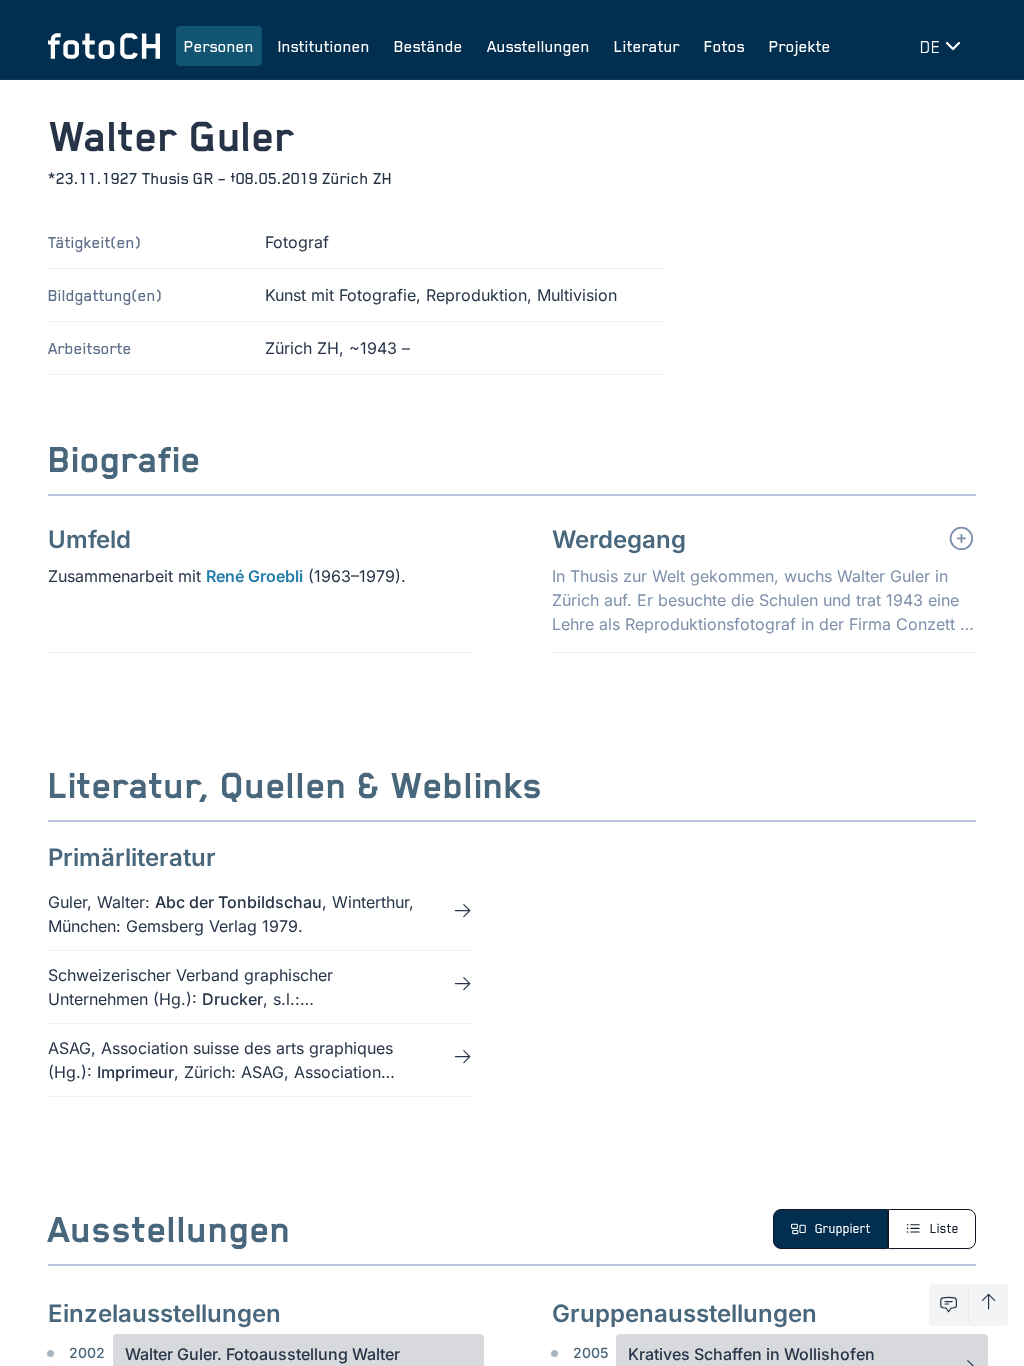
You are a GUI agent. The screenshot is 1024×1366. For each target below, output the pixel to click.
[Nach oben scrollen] (988, 1305)
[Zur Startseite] (104, 46)
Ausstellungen (538, 46)
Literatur (647, 46)
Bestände (428, 46)
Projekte (800, 46)
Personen (219, 46)
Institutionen (324, 46)
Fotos (724, 46)
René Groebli (254, 576)
